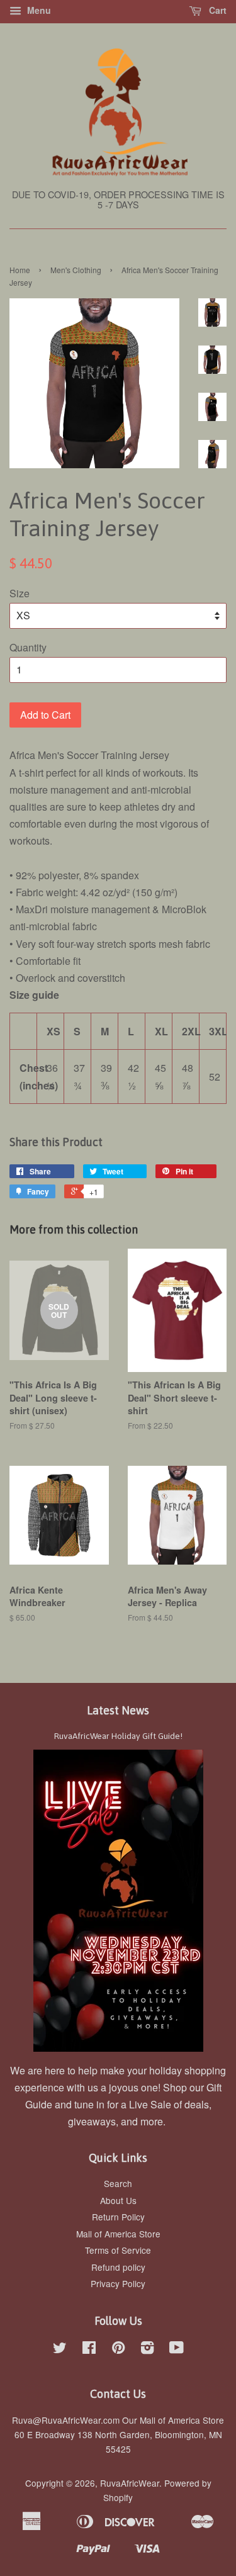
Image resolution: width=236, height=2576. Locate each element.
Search (118, 2183)
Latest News (118, 1710)
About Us (118, 2200)
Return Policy (118, 2217)
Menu (38, 10)
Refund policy (118, 2267)
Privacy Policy (118, 2283)
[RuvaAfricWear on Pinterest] (118, 2349)
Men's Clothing (76, 270)
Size (20, 593)
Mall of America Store (118, 2234)
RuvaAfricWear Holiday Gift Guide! (118, 1736)
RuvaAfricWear (130, 2483)
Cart (216, 10)
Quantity (28, 647)
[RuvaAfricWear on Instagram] (147, 2349)
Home (20, 270)
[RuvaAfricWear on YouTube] (177, 2349)
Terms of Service (118, 2250)
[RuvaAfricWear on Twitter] (60, 2349)
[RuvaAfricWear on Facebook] (89, 2349)
